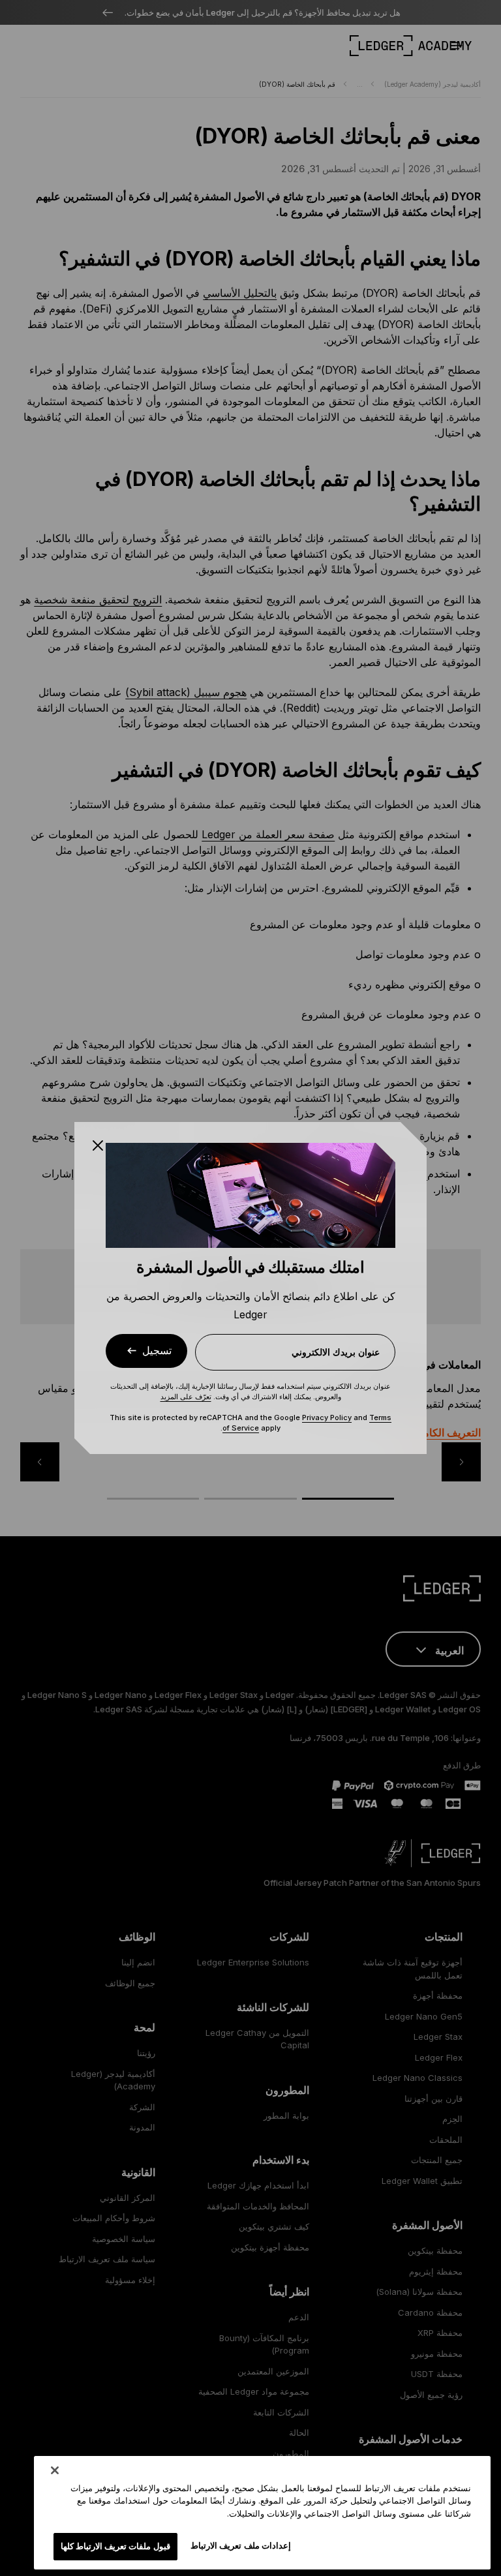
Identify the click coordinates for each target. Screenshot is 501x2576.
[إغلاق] (55, 2470)
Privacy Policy (327, 1417)
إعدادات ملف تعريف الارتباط (240, 2545)
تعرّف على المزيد (186, 1397)
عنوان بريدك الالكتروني (336, 1352)
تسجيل (157, 1351)
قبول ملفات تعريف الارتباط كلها (115, 2546)
